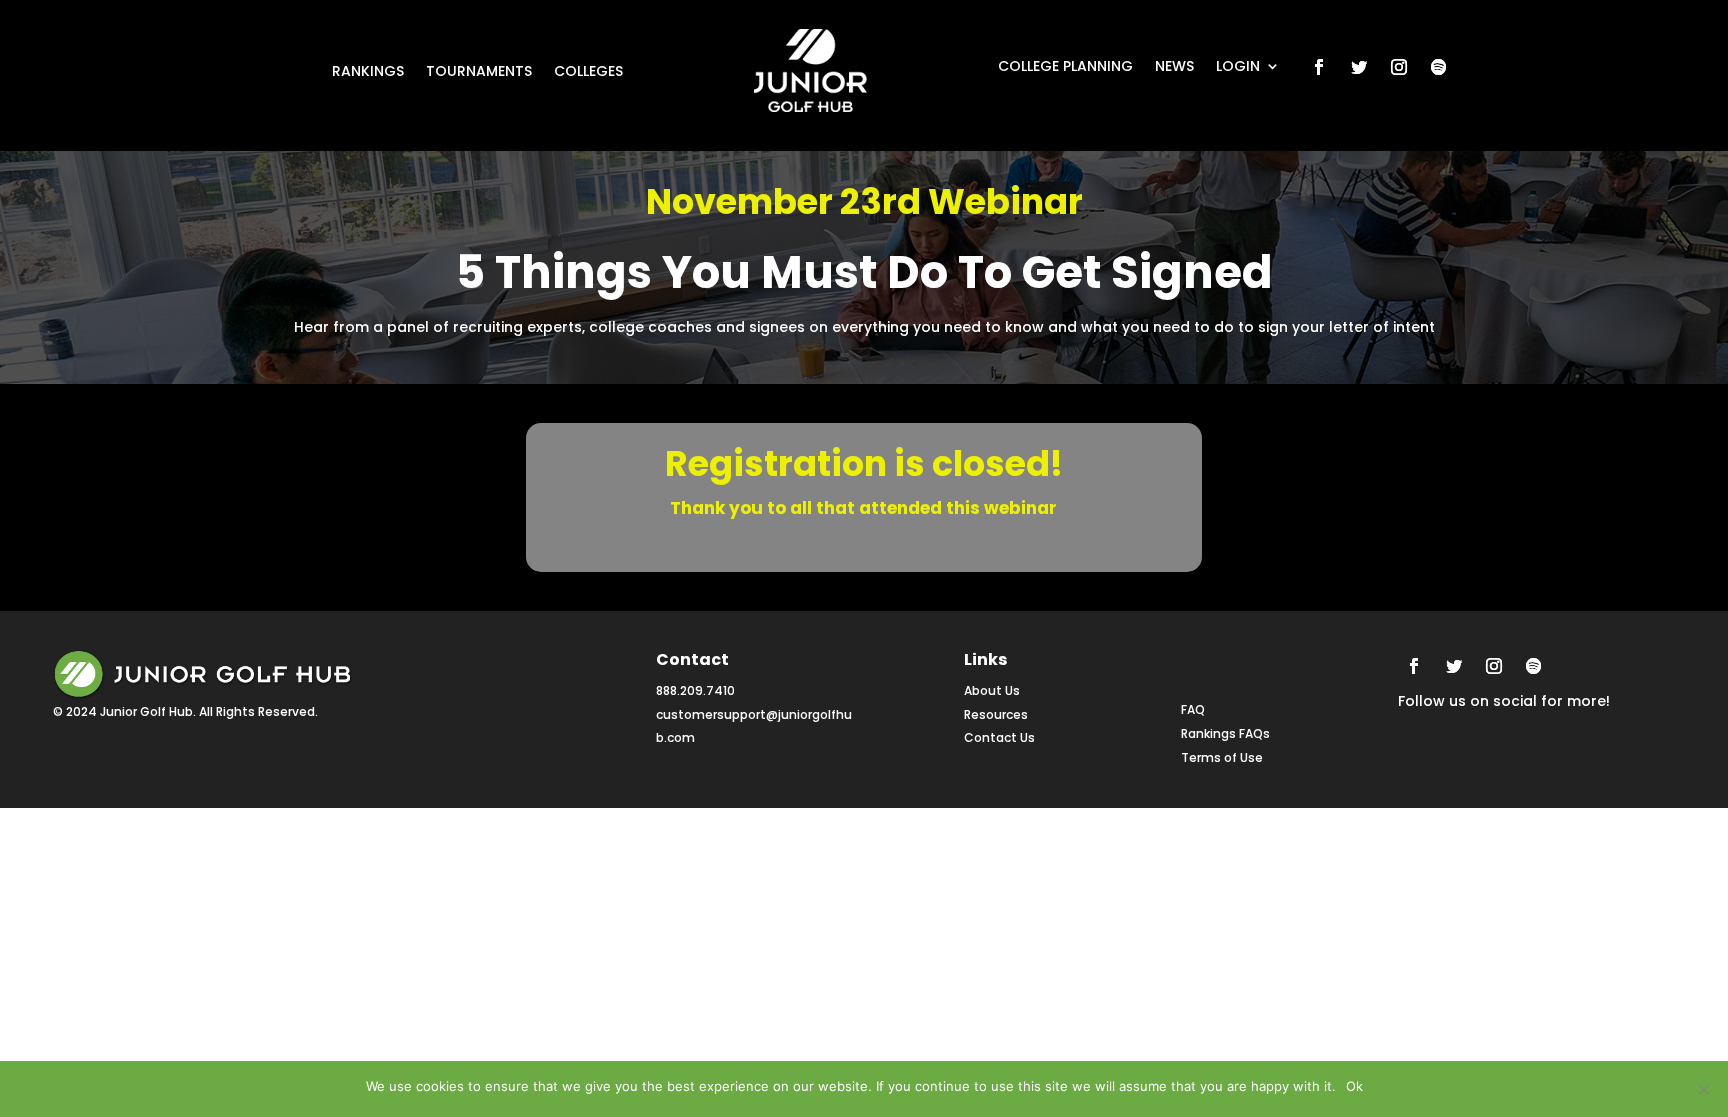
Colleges (588, 72)
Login (1238, 67)
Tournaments (479, 72)
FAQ (1193, 709)
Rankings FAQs (1225, 733)
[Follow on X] (1359, 67)
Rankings (368, 72)
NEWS (1174, 67)
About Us (992, 690)
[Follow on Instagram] (1399, 67)
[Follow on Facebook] (1319, 67)
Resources (996, 714)
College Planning (1065, 67)
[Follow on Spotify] (1439, 67)
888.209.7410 (695, 690)
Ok (1354, 1086)
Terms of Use (1222, 757)
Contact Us (999, 737)
